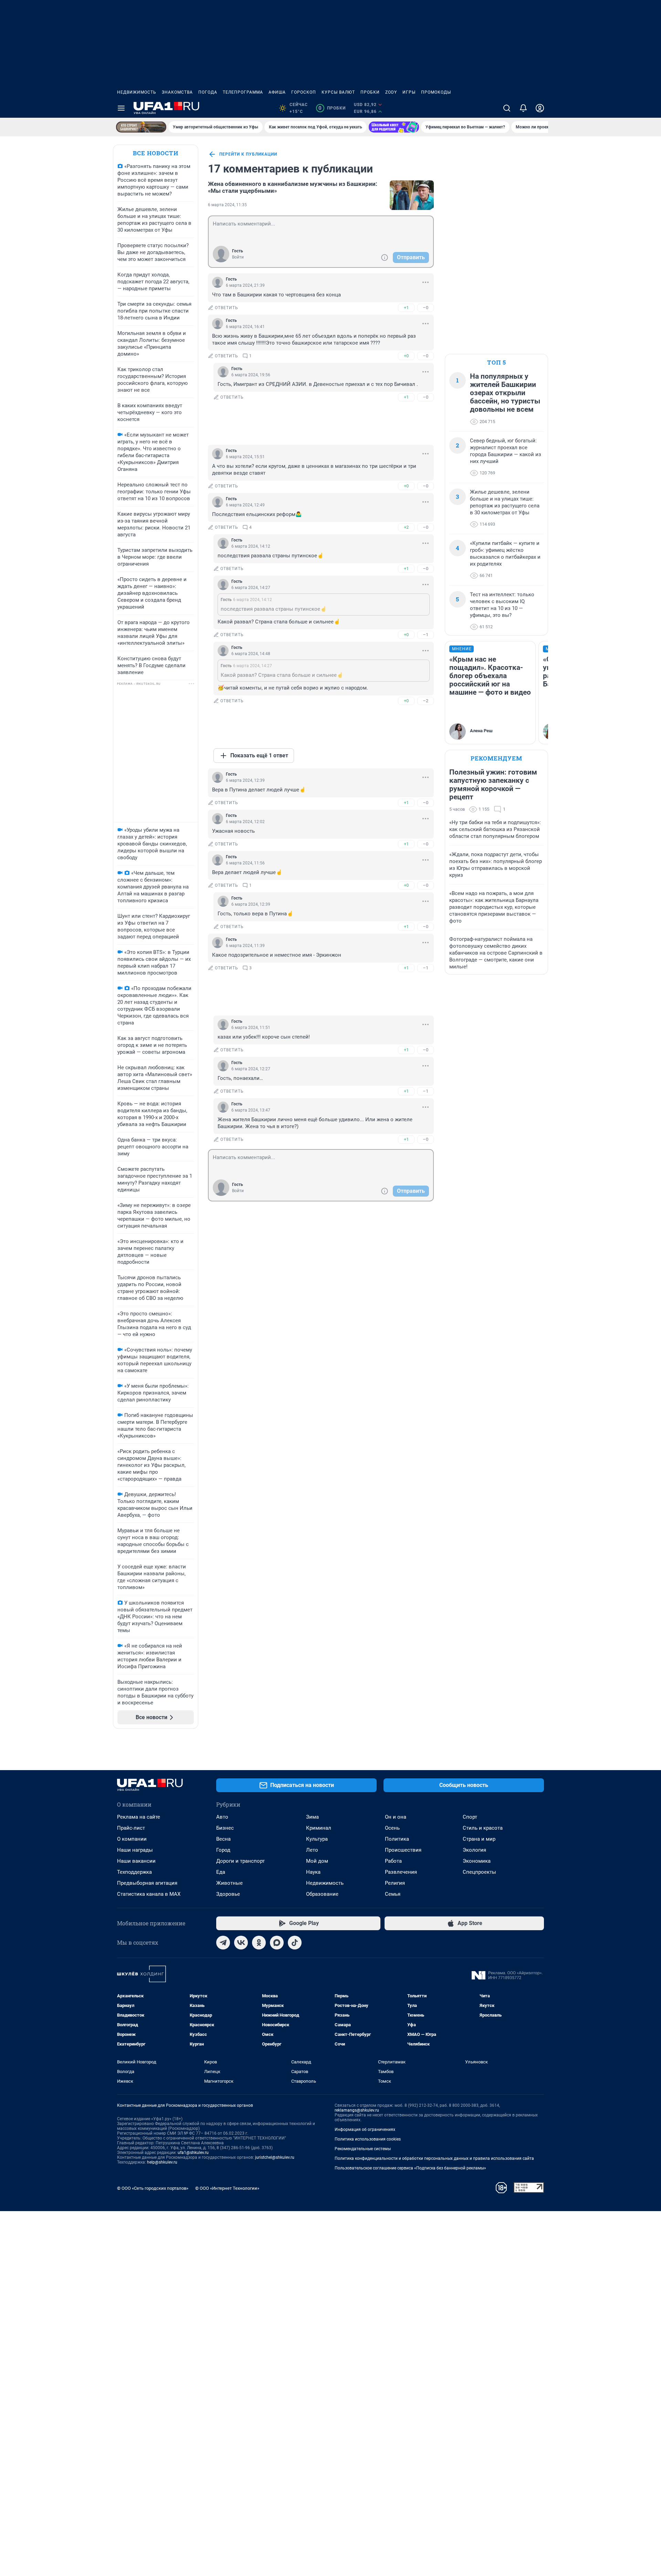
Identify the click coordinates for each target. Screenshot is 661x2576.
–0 (426, 308)
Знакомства (177, 92)
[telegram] (223, 1943)
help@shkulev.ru (162, 2162)
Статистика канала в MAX (149, 1894)
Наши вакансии (136, 1861)
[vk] (241, 1943)
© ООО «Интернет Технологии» (227, 2188)
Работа (393, 1861)
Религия (395, 1883)
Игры (409, 92)
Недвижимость (137, 92)
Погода (208, 92)
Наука (313, 1872)
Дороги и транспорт (240, 1861)
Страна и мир (479, 1839)
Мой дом (317, 1861)
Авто (222, 1817)
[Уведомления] (523, 108)
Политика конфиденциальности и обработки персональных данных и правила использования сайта (434, 2158)
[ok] (259, 1943)
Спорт (470, 1817)
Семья (393, 1894)
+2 (406, 527)
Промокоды (436, 92)
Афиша (277, 92)
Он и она (396, 1817)
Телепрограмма (243, 92)
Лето (312, 1850)
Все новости (156, 153)
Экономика (477, 1861)
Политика (397, 1839)
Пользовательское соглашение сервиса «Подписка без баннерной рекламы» (410, 2168)
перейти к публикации (248, 154)
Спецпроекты (479, 1872)
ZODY (391, 92)
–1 (426, 635)
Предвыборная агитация (147, 1883)
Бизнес (225, 1828)
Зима (312, 1817)
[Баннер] (141, 127)
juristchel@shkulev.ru (275, 2157)
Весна (223, 1839)
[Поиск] (507, 108)
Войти (238, 257)
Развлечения (401, 1872)
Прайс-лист (131, 1828)
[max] (277, 1943)
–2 (426, 701)
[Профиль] (540, 108)
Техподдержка (134, 1872)
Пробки (370, 92)
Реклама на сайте (139, 1817)
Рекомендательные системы (363, 2149)
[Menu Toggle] (121, 108)
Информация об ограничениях (365, 2130)
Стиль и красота (483, 1828)
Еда (221, 1872)
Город (223, 1850)
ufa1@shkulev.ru (193, 2153)
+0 (406, 356)
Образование (322, 1894)
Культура (317, 1839)
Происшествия (403, 1850)
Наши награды (135, 1850)
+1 (406, 308)
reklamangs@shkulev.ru (357, 2110)
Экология (474, 1850)
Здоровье (228, 1894)
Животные (229, 1883)
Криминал (319, 1828)
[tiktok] (295, 1943)
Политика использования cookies (368, 2139)
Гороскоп (304, 92)
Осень (392, 1828)
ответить (227, 308)
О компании (132, 1839)
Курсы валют (338, 92)
